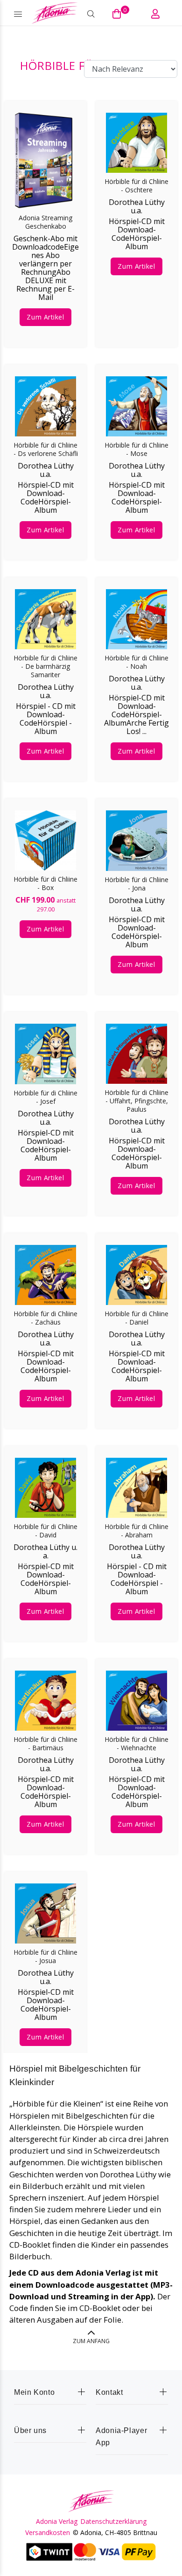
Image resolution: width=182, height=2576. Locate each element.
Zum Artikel (45, 317)
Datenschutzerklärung (113, 2522)
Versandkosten (48, 2533)
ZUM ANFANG (91, 2341)
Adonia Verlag (57, 2522)
